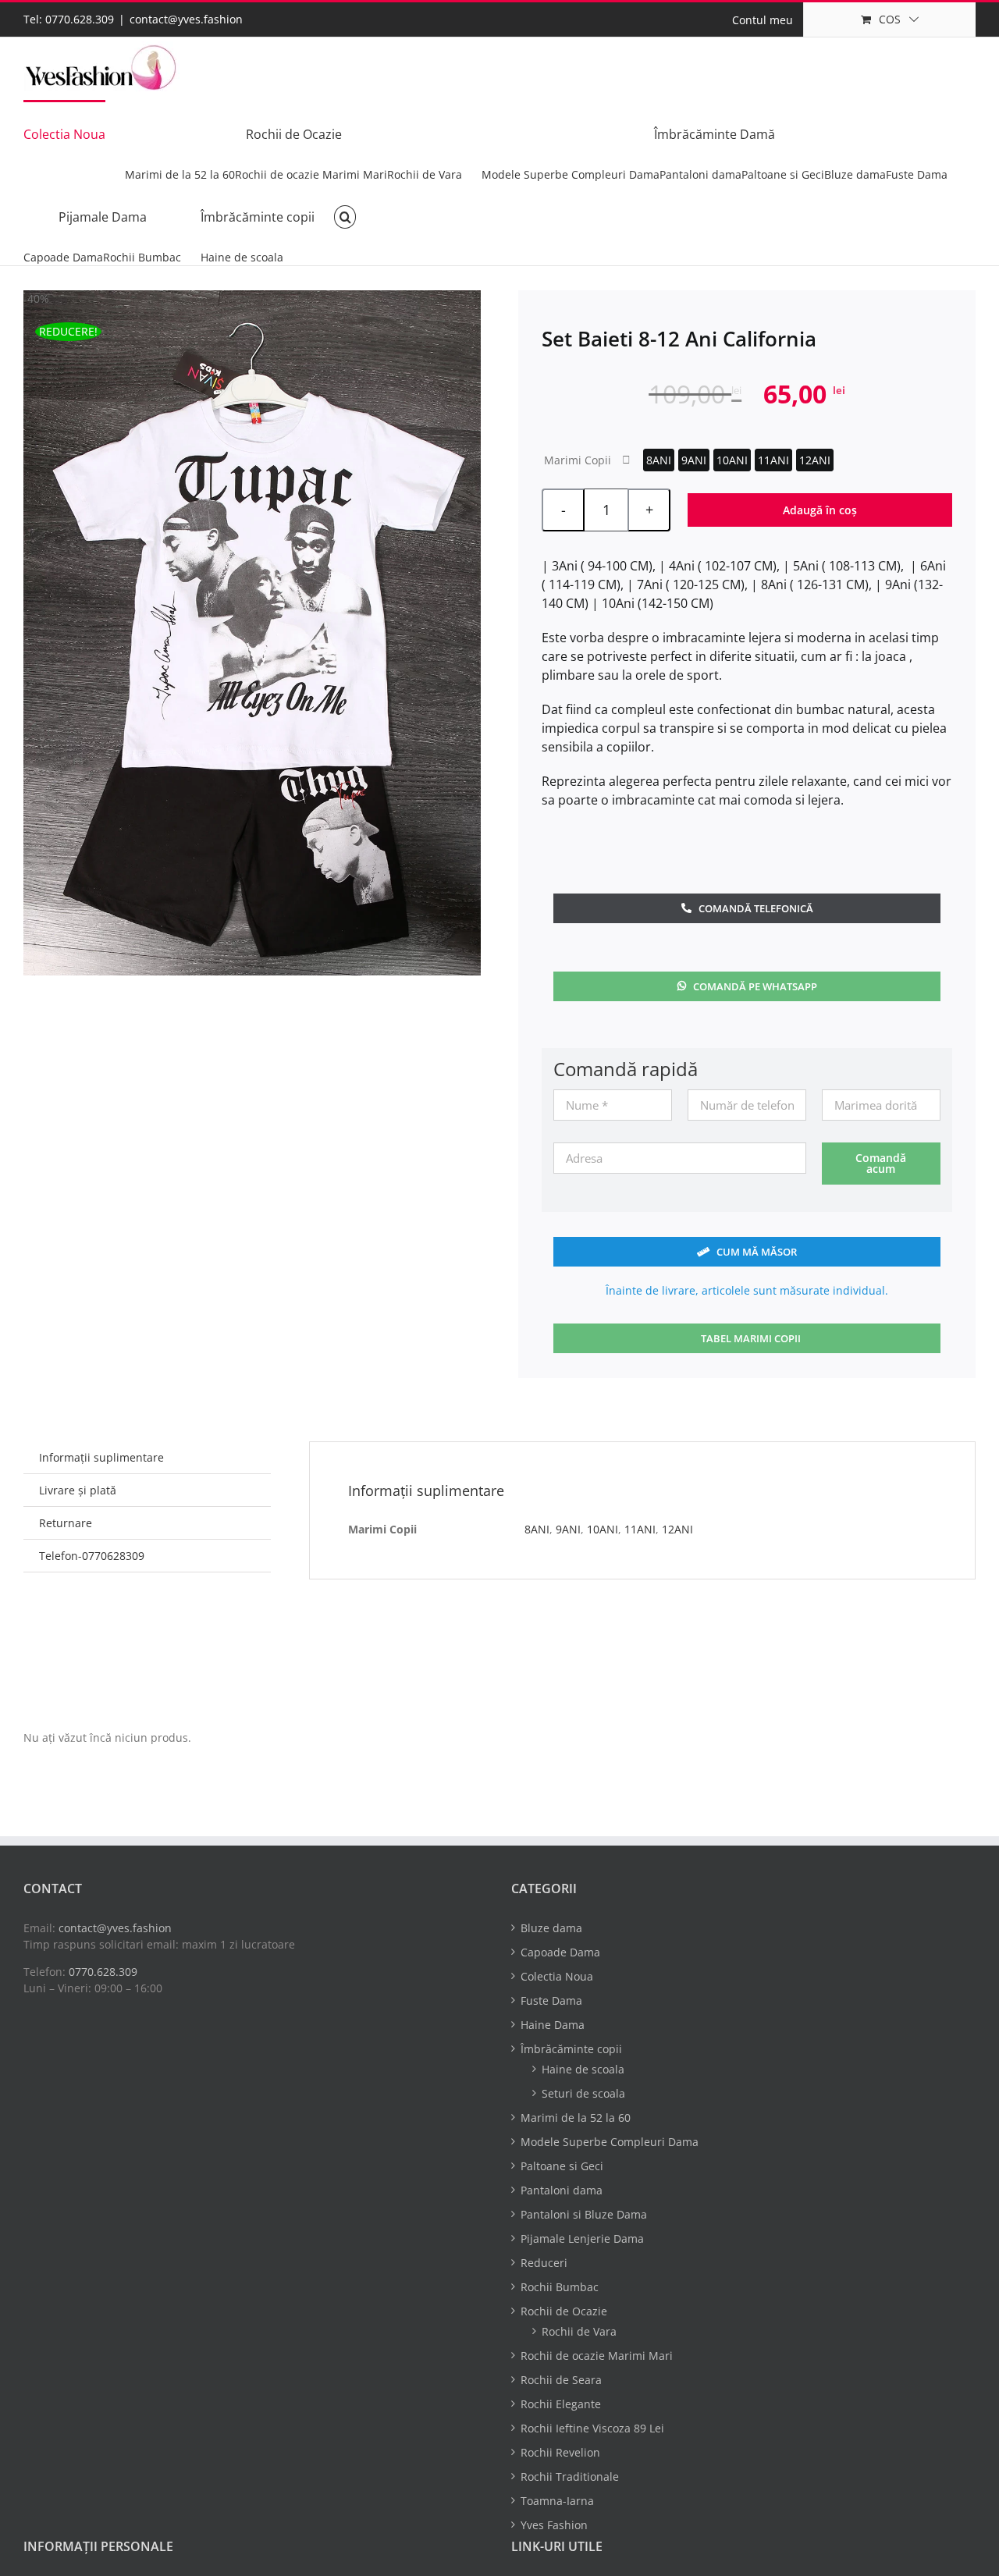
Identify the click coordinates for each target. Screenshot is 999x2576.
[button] (345, 216)
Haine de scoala (583, 2069)
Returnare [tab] (66, 1523)
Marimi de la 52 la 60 (576, 2118)
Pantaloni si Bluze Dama (584, 2214)
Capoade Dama (560, 1952)
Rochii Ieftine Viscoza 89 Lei (592, 2428)
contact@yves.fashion (186, 19)
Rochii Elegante (561, 2404)
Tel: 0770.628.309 (69, 19)
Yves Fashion (554, 2525)
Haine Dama (553, 2025)
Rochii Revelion (560, 2452)
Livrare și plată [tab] (78, 1490)
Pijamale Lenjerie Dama (582, 2238)
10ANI (732, 460)
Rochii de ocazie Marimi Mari (597, 2356)
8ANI (659, 460)
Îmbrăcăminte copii (571, 2049)
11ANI (773, 460)
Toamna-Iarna (557, 2501)
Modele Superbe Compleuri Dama (610, 2142)
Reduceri (544, 2263)
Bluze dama (551, 1928)
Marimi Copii (578, 460)
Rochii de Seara (561, 2380)
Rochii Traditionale (570, 2477)
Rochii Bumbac (560, 2287)
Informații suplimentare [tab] (101, 1457)
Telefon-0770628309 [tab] (92, 1556)
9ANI (694, 460)
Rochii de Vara (579, 2331)
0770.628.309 (103, 1972)
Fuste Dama (551, 2000)
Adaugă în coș (820, 510)
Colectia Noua (557, 1976)
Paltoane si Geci (562, 2166)
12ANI (815, 460)
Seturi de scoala (583, 2093)
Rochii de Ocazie (564, 2311)
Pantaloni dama (562, 2190)
